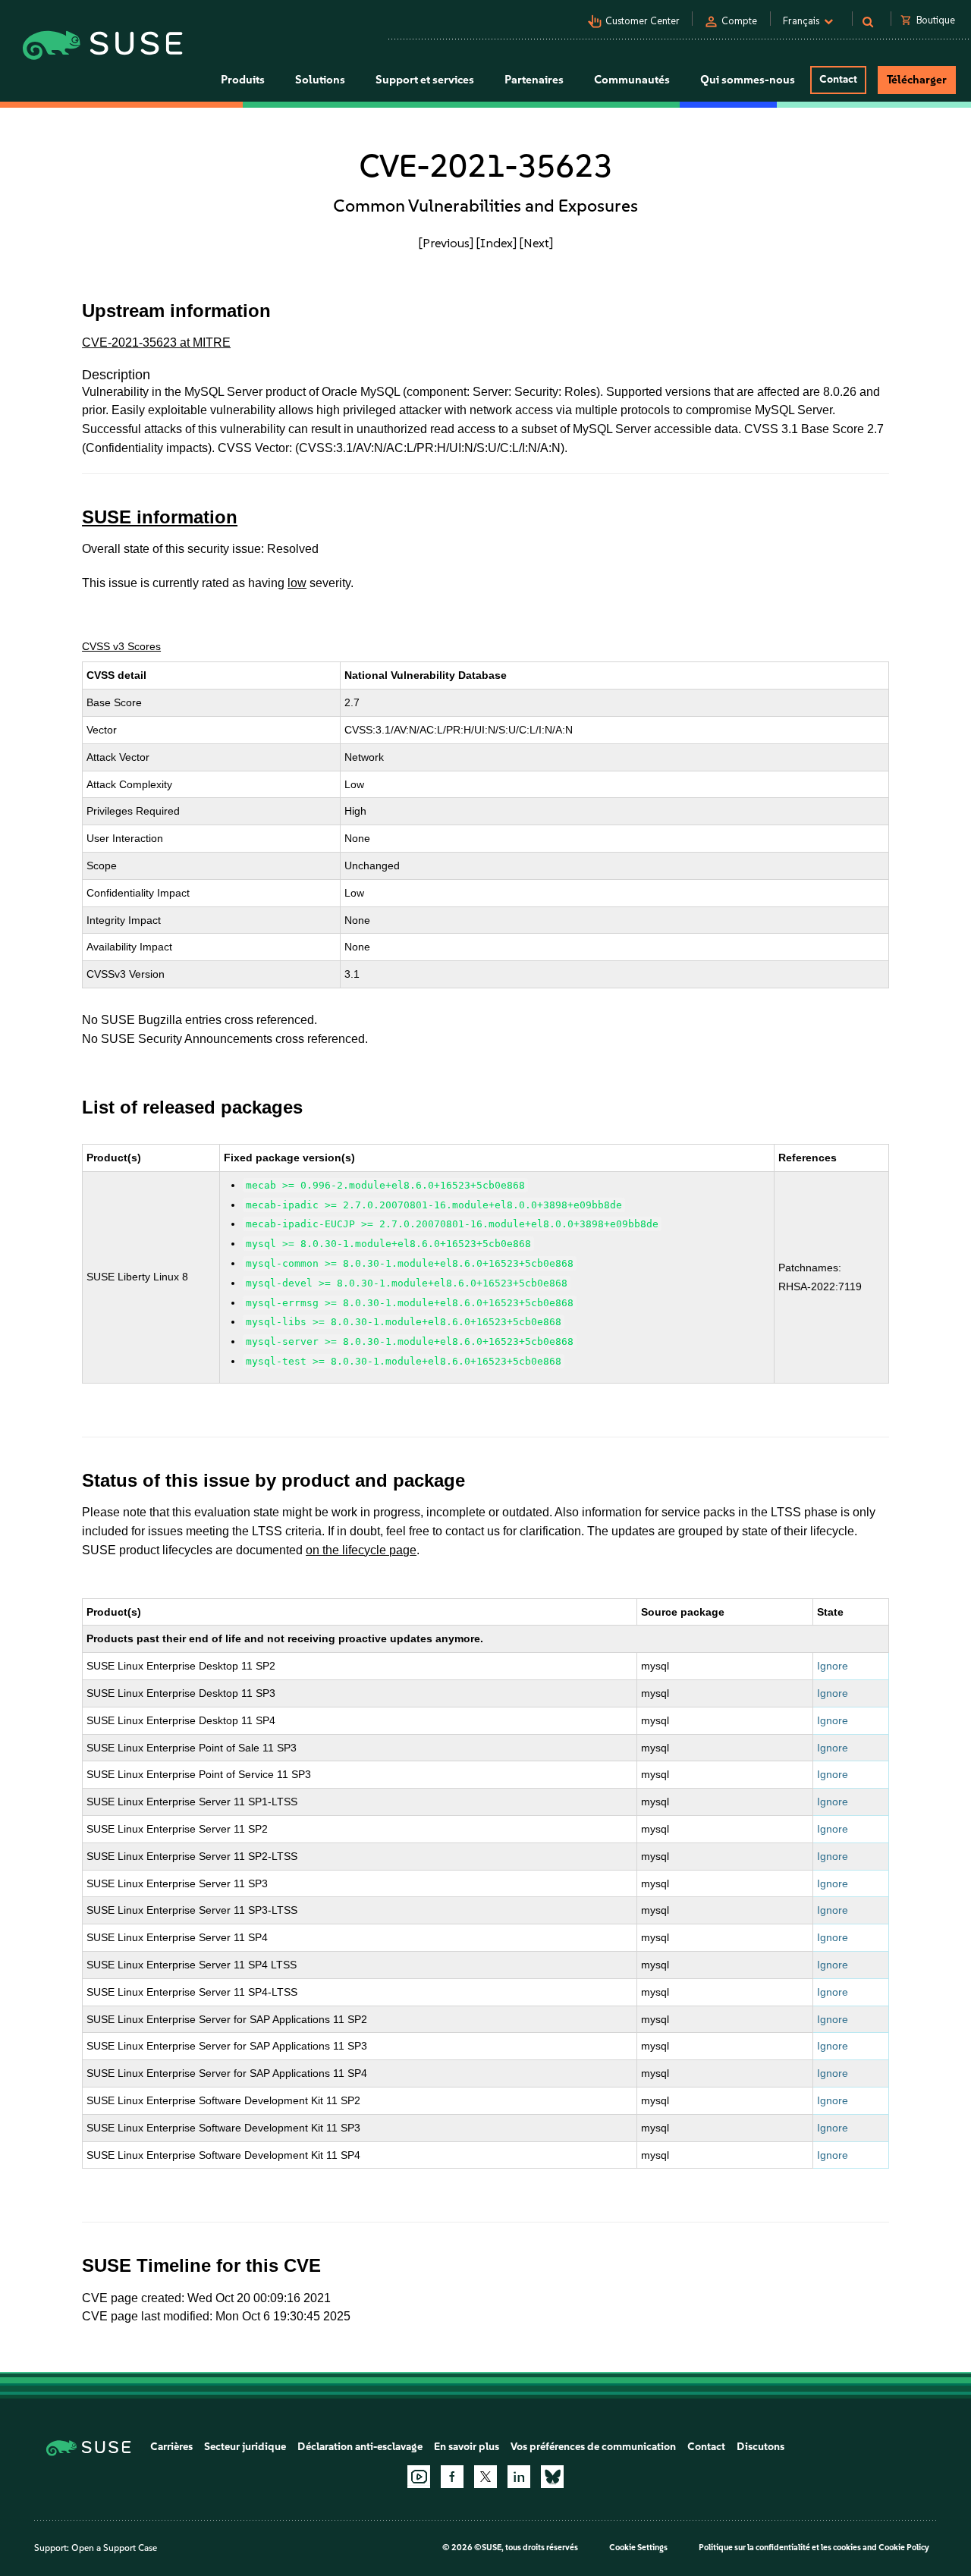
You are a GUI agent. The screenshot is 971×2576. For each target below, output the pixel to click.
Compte (739, 21)
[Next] (536, 243)
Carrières (171, 2447)
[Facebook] (452, 2477)
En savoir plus (467, 2447)
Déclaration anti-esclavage (360, 2447)
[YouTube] (419, 2477)
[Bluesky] (552, 2477)
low (297, 583)
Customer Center (643, 21)
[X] (485, 2477)
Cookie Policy (904, 2548)
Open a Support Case (114, 2548)
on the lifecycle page (361, 1550)
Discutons (760, 2447)
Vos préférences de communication (593, 2447)
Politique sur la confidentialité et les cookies (780, 2548)
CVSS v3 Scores (121, 646)
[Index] (496, 243)
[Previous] (446, 243)
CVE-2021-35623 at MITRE (156, 342)
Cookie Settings (638, 2548)
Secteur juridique (245, 2447)
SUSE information (160, 517)
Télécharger (917, 80)
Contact (838, 79)
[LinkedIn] (519, 2477)
